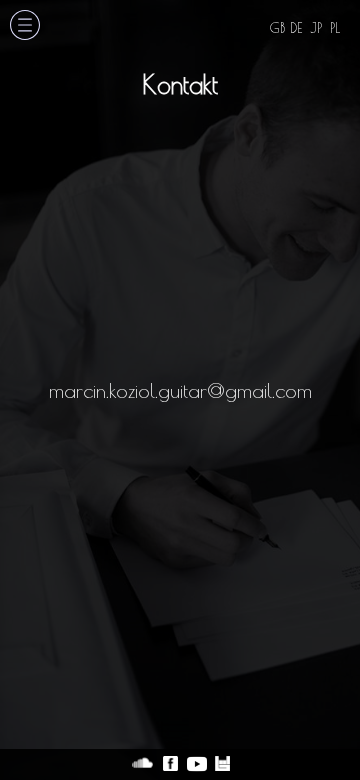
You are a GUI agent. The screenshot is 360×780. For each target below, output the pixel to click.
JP (316, 28)
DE (296, 28)
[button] (25, 26)
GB (277, 28)
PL (335, 28)
